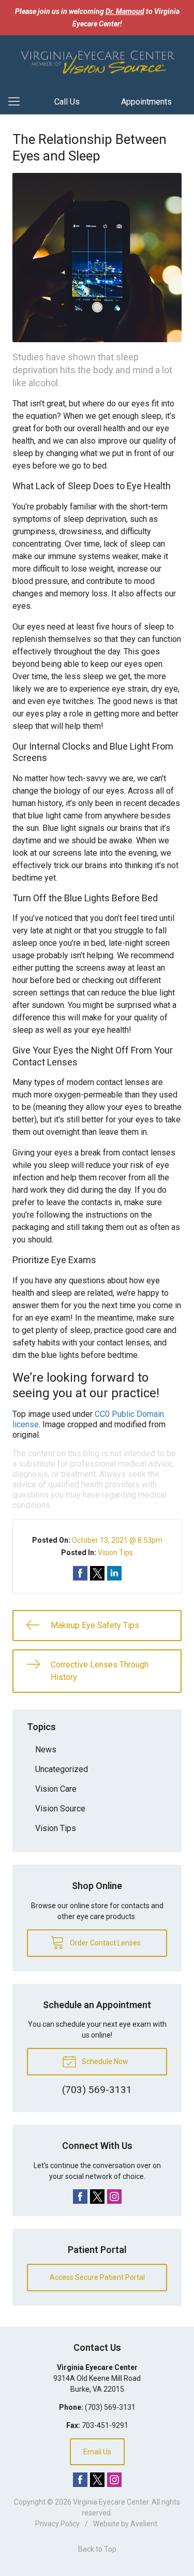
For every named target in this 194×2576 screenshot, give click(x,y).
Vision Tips (115, 1553)
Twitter (97, 2197)
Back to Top (97, 2549)
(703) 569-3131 (110, 2407)
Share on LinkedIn (114, 1573)
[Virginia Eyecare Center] (97, 61)
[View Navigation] (18, 102)
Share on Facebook (80, 1573)
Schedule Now (104, 2061)
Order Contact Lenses (105, 1943)
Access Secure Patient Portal (97, 2277)
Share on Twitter (97, 1573)
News (46, 1750)
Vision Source (60, 1809)
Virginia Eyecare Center (111, 2502)
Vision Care (56, 1789)
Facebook (80, 2197)
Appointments (146, 102)
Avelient (144, 2524)
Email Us (97, 2452)
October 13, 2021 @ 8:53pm (117, 1540)
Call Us (67, 102)
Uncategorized (62, 1769)
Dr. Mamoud (125, 11)
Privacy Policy (57, 2524)
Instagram (114, 2197)
